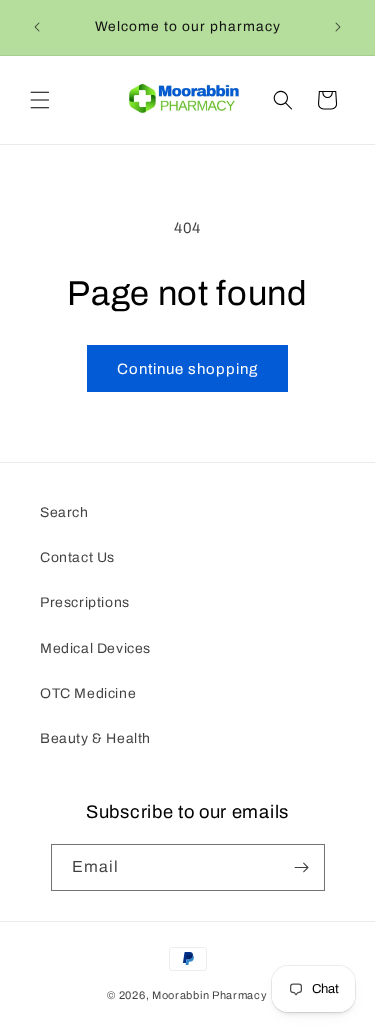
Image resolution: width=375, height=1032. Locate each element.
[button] (40, 100)
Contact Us (77, 557)
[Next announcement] (338, 27)
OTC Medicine (88, 693)
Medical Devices (95, 648)
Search (64, 512)
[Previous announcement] (37, 27)
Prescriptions (85, 602)
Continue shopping (187, 369)
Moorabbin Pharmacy (210, 995)
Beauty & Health (95, 738)
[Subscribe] (302, 867)
